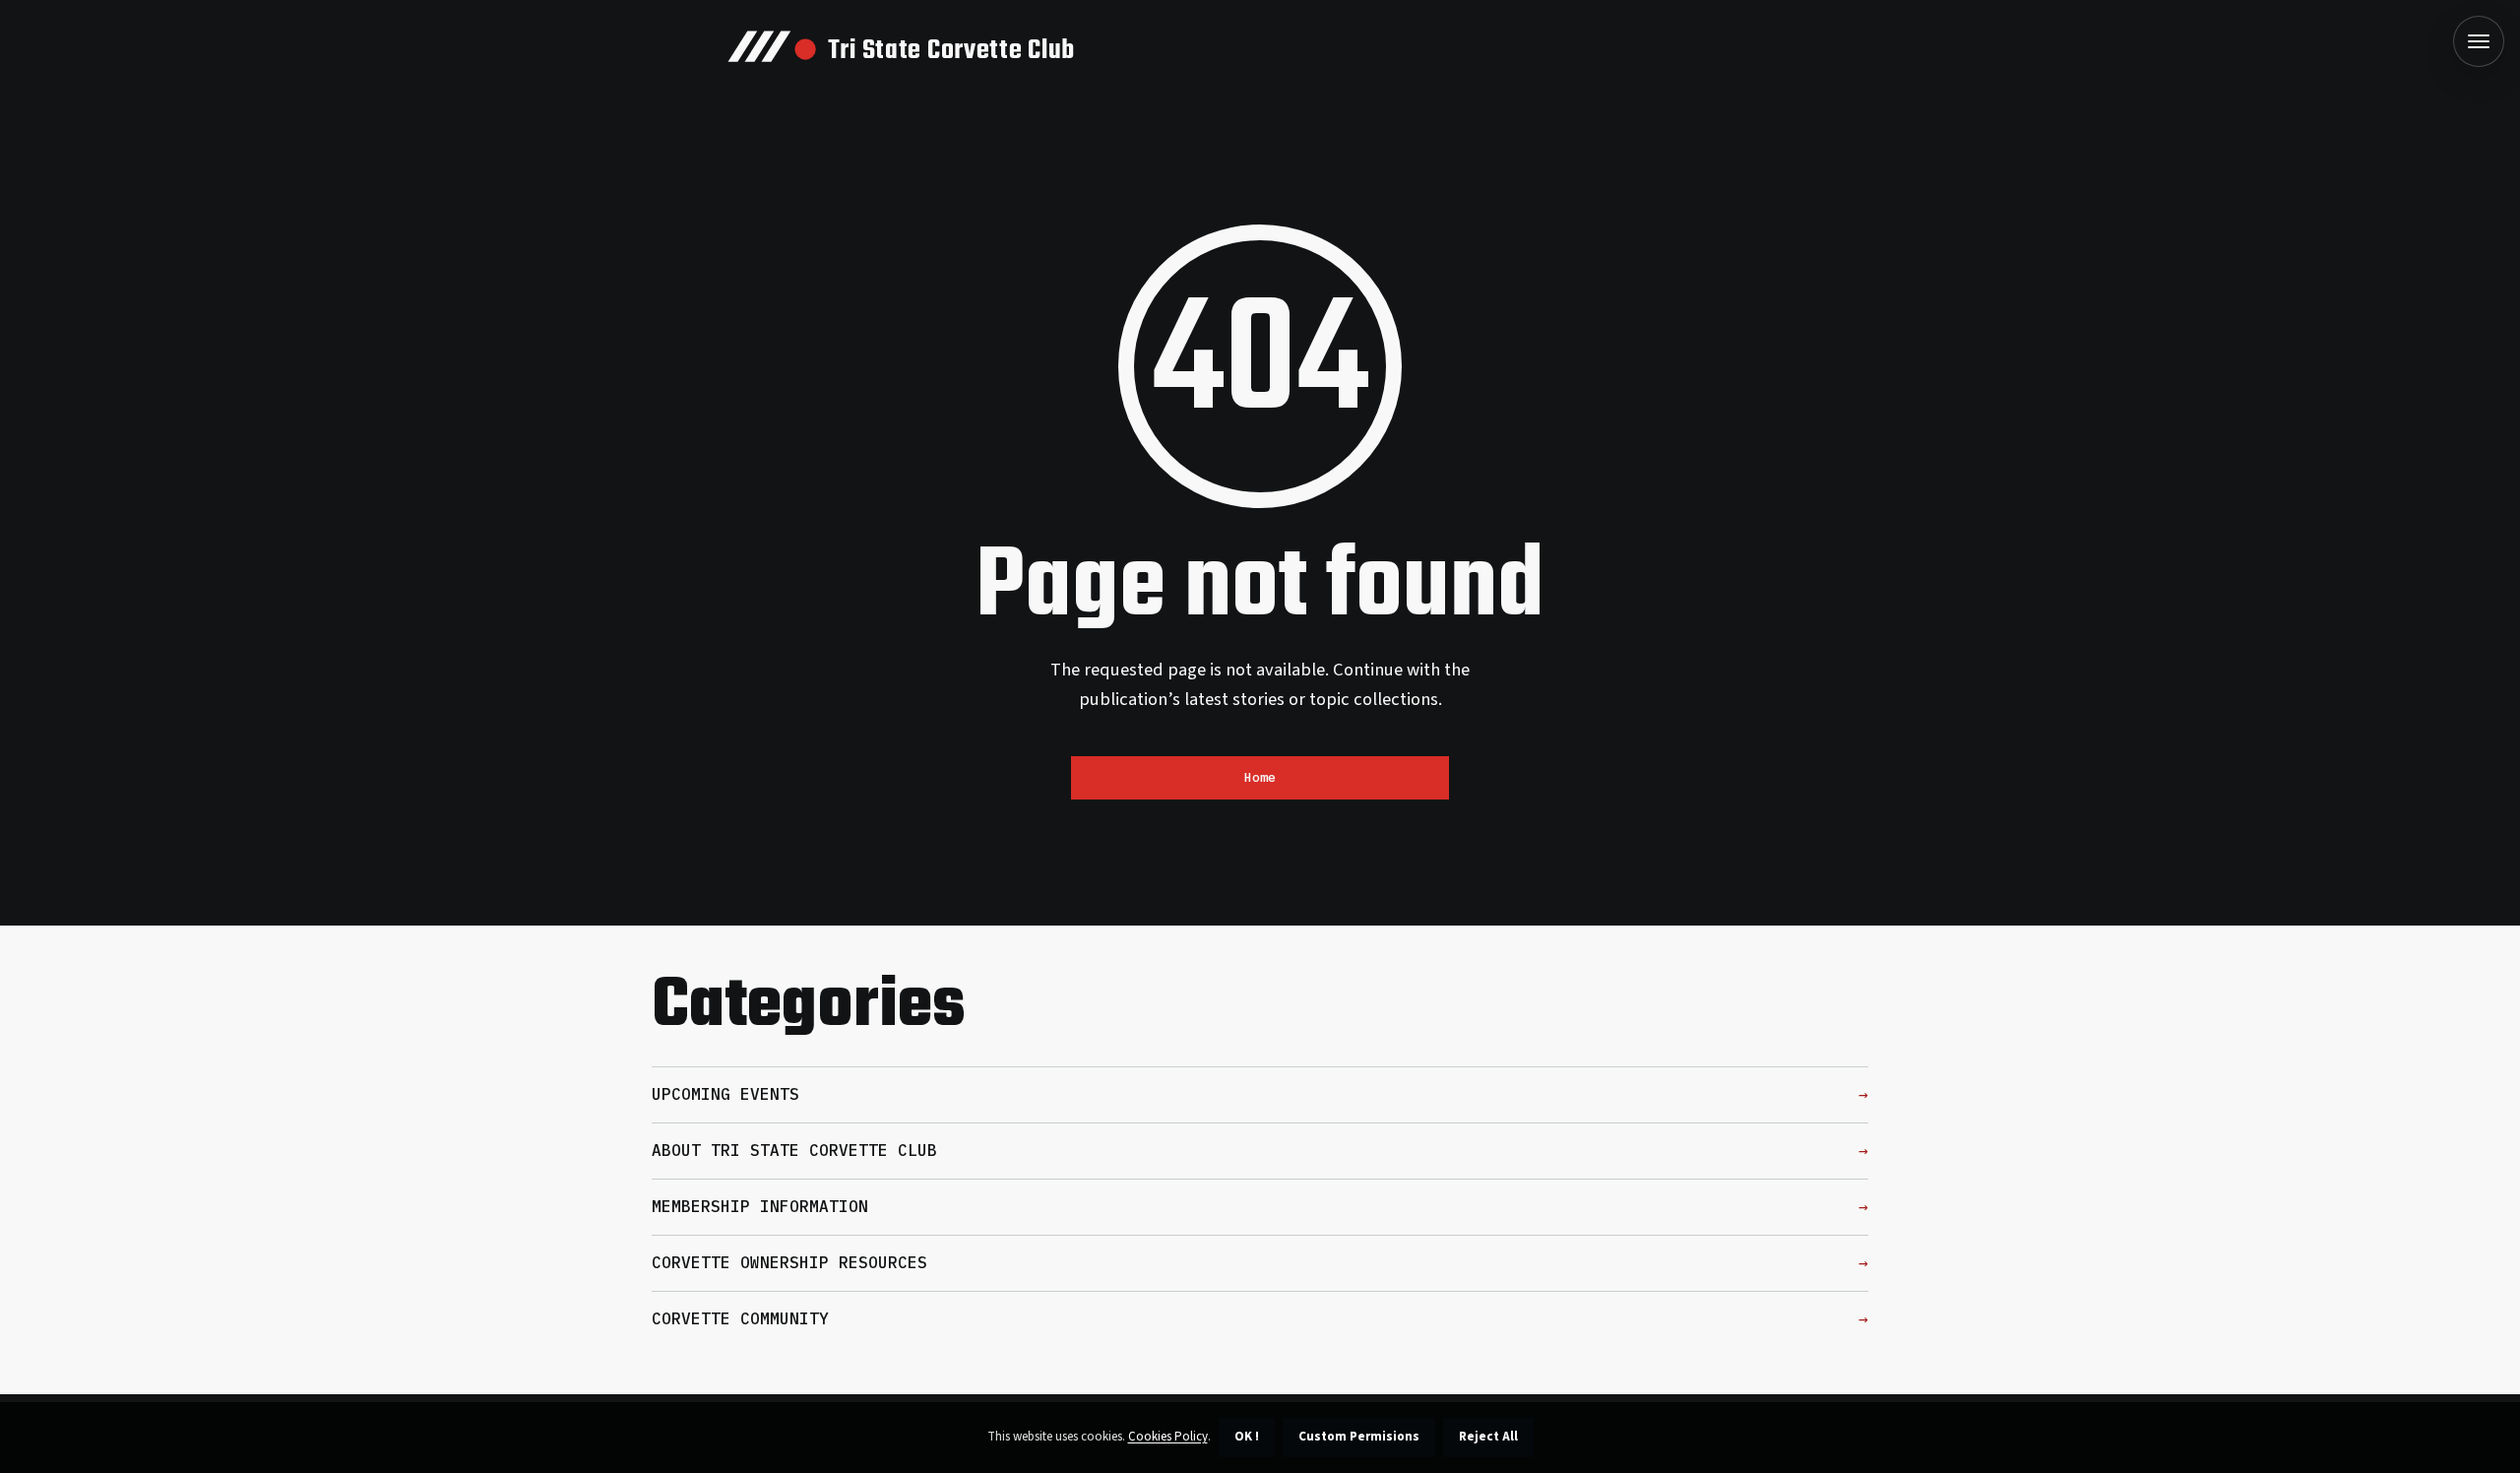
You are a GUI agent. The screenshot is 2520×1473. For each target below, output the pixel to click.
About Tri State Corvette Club (794, 1150)
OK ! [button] (1247, 1437)
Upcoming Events (725, 1094)
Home (1260, 777)
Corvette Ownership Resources (789, 1262)
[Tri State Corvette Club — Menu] (2479, 41)
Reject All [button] (1488, 1437)
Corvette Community (740, 1318)
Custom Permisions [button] (1359, 1437)
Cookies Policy (1168, 1437)
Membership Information (760, 1206)
